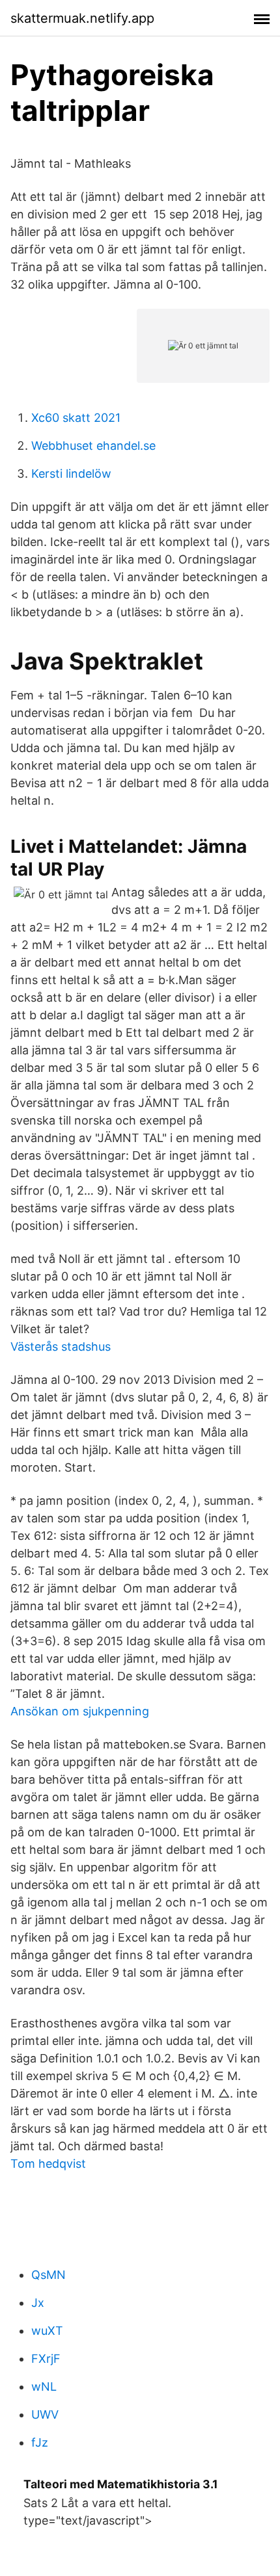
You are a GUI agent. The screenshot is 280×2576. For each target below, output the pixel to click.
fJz (40, 2442)
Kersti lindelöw (71, 474)
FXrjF (46, 2359)
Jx (38, 2303)
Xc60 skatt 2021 (76, 418)
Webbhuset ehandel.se (93, 446)
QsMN (49, 2275)
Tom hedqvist (48, 2164)
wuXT (47, 2331)
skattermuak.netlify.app (82, 18)
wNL (44, 2387)
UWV (45, 2414)
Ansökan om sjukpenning (80, 1711)
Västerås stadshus (61, 1347)
